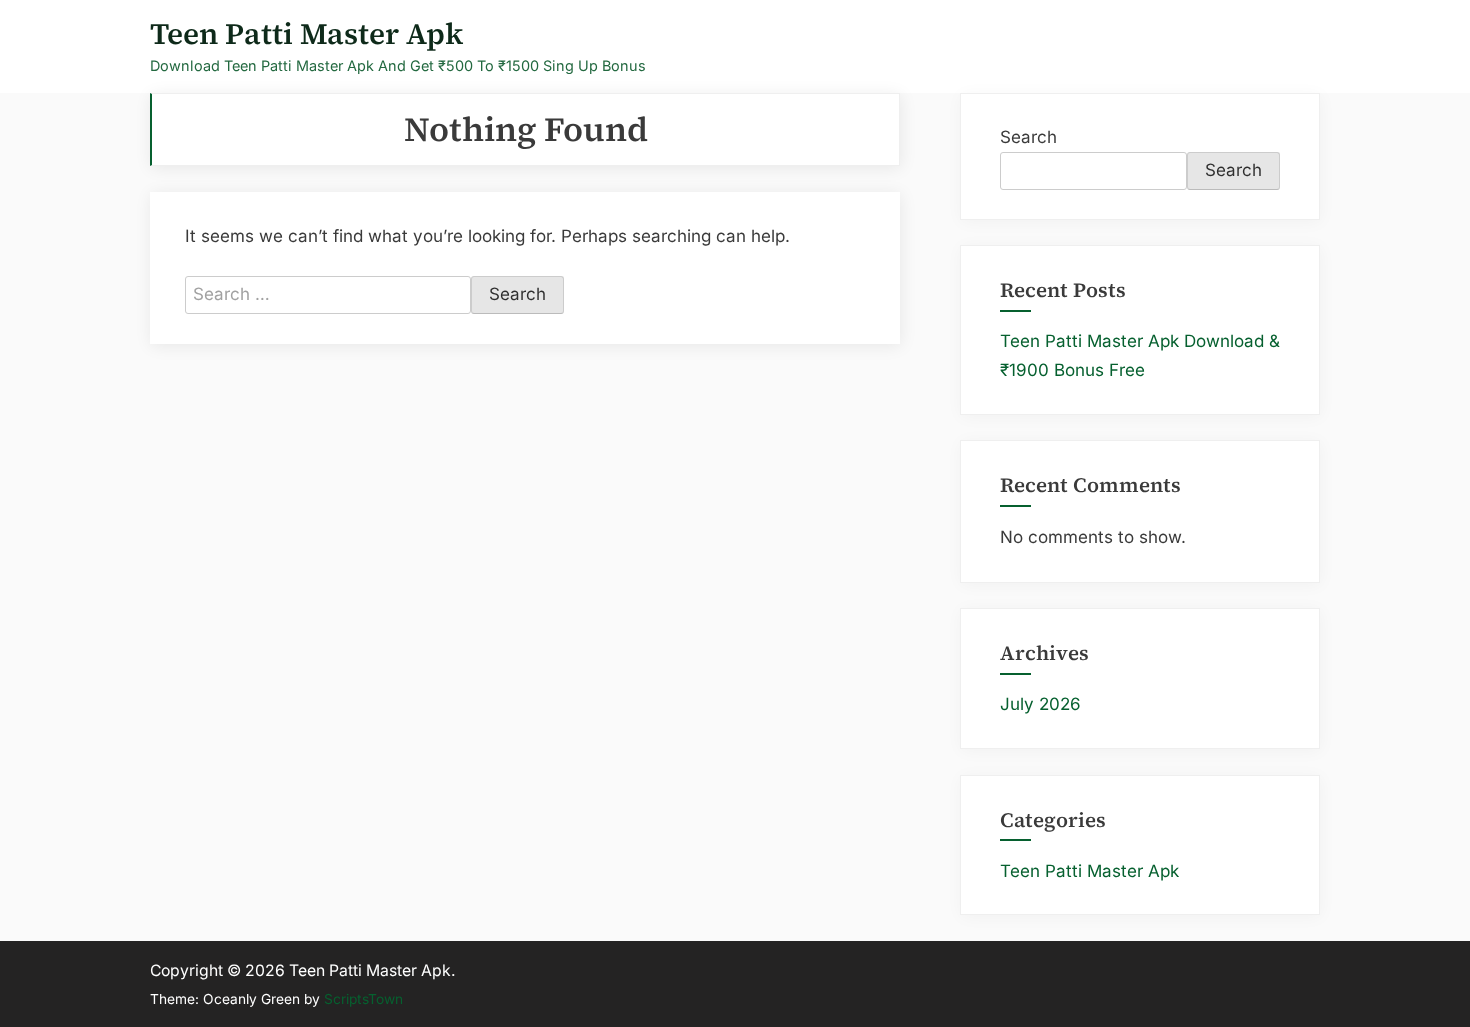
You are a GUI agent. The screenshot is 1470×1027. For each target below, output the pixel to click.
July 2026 (1040, 704)
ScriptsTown (363, 999)
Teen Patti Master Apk (306, 33)
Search (1028, 137)
